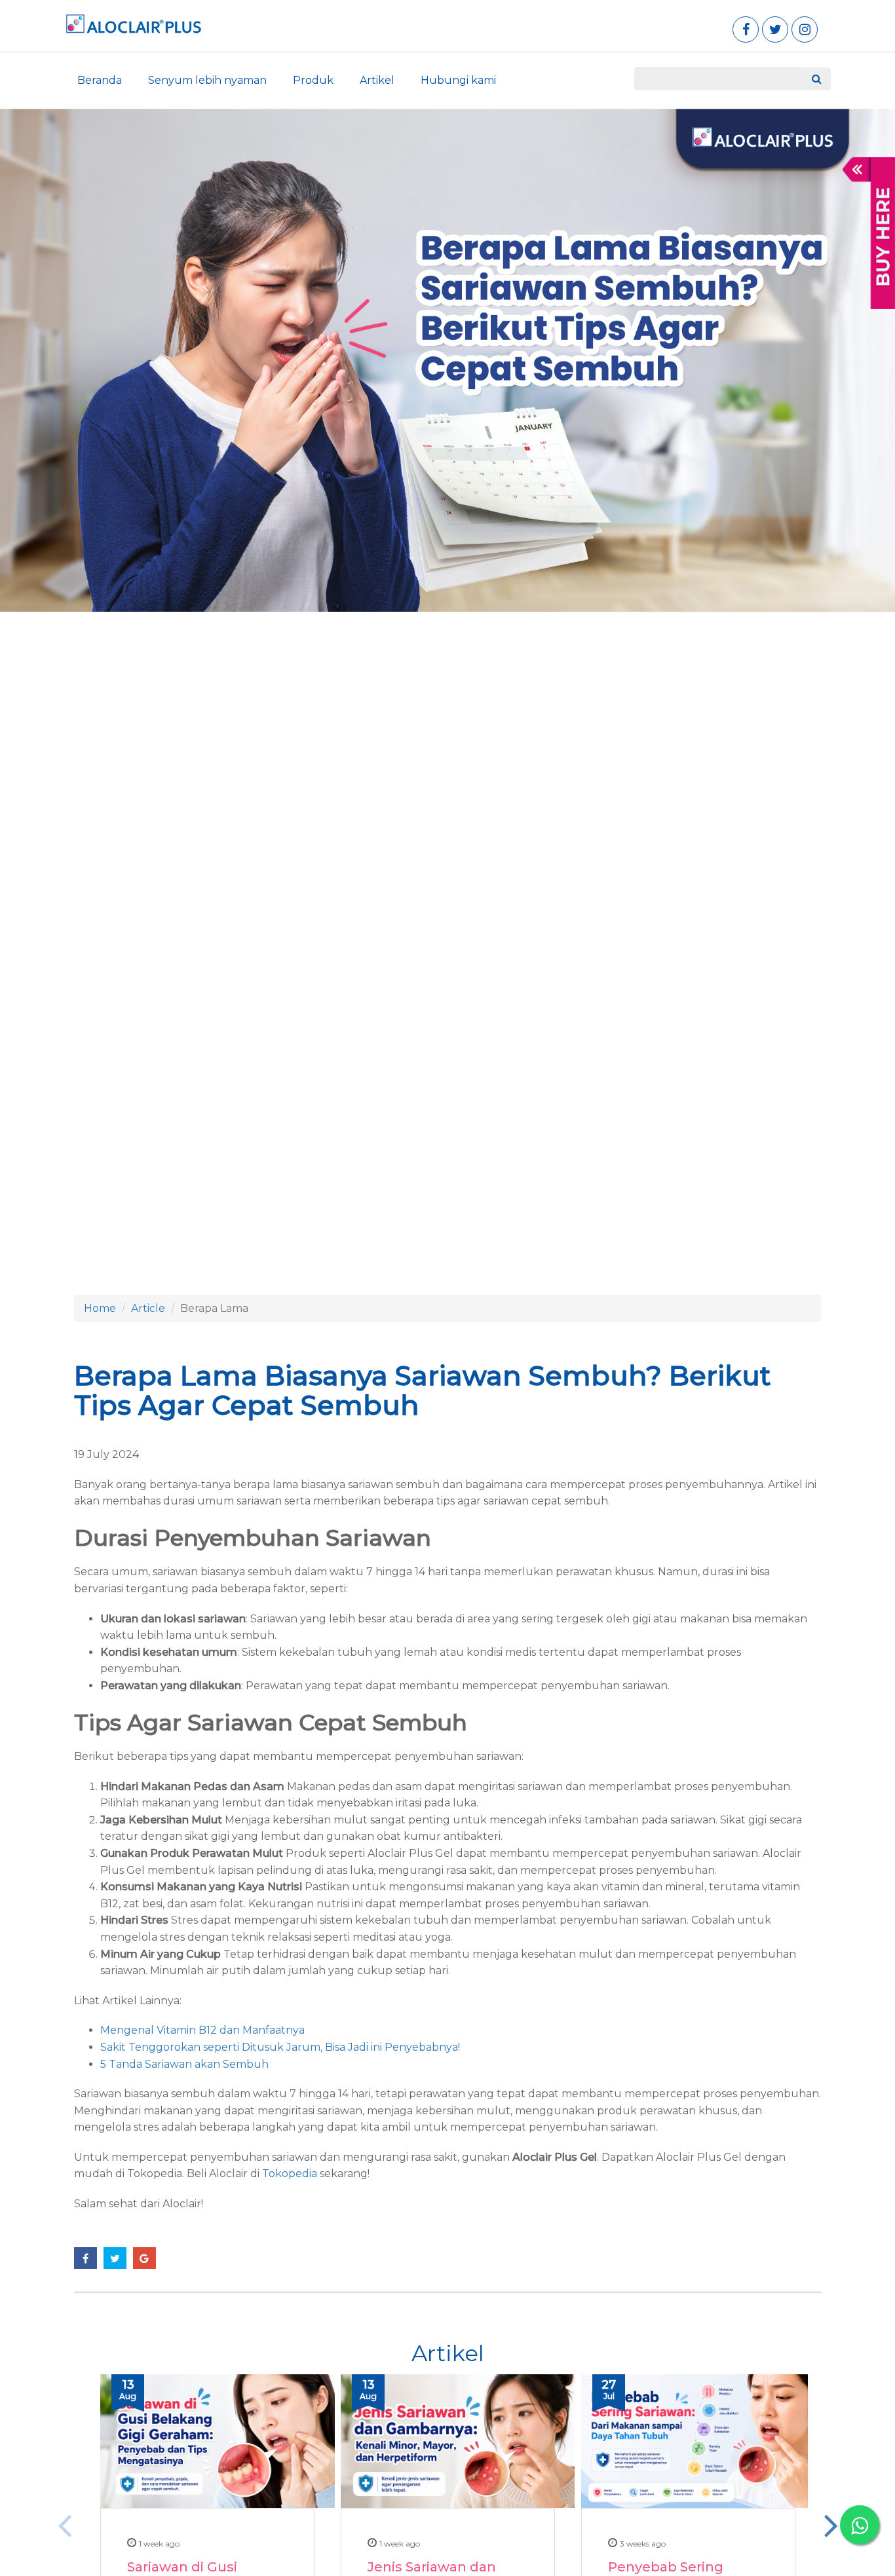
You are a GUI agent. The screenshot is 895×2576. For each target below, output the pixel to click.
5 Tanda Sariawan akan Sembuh (184, 2064)
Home (100, 1308)
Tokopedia (290, 2174)
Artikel (377, 80)
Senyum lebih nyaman (207, 80)
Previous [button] (64, 2525)
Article (148, 1308)
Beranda (100, 80)
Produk (313, 80)
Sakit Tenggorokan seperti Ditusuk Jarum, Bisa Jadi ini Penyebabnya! (280, 2047)
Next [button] (831, 2525)
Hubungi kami (458, 80)
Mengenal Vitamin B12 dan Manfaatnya (202, 2030)
